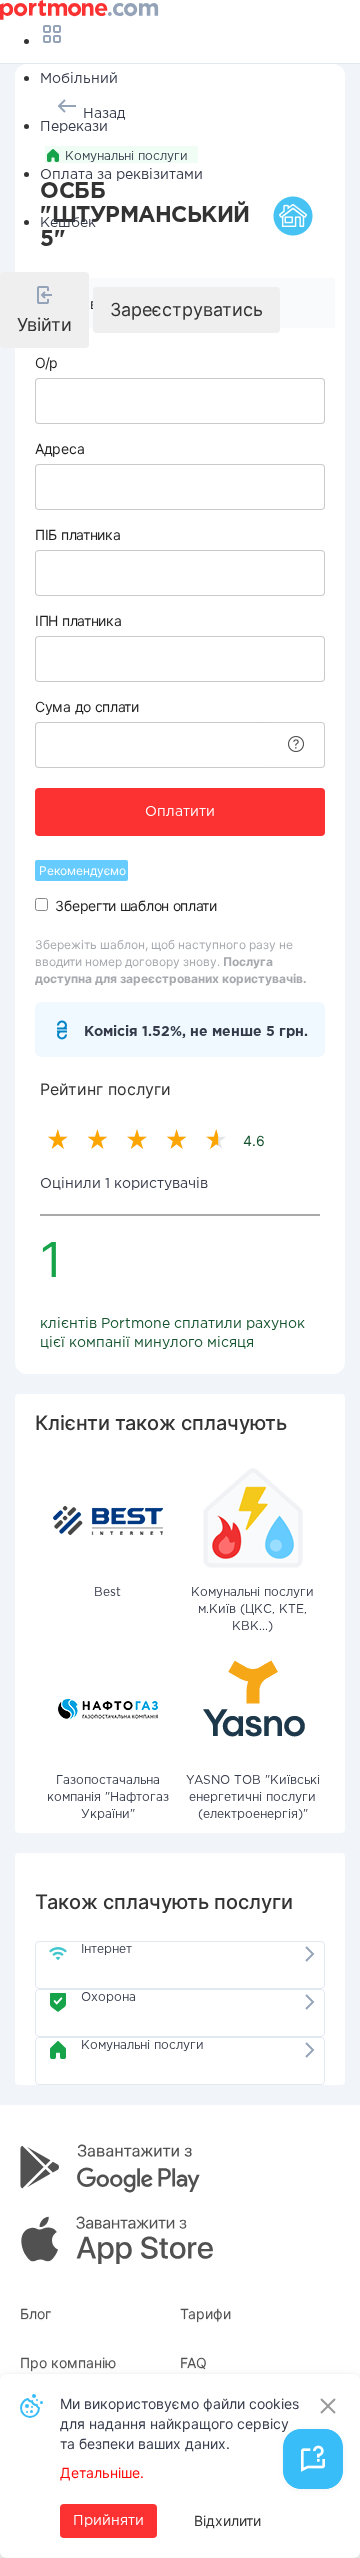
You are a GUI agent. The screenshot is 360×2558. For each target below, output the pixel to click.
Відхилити (227, 2520)
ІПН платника (78, 620)
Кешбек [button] (68, 223)
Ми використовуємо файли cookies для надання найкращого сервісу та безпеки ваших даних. (179, 2423)
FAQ (193, 2362)
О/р (46, 362)
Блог (35, 2313)
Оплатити (180, 812)
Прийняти (108, 2521)
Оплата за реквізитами (121, 175)
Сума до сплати (87, 706)
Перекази (74, 127)
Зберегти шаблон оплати (135, 905)
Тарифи (205, 2313)
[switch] (41, 904)
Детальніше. (102, 2472)
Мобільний (79, 79)
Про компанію (68, 2362)
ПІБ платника (77, 534)
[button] (44, 310)
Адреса (59, 448)
